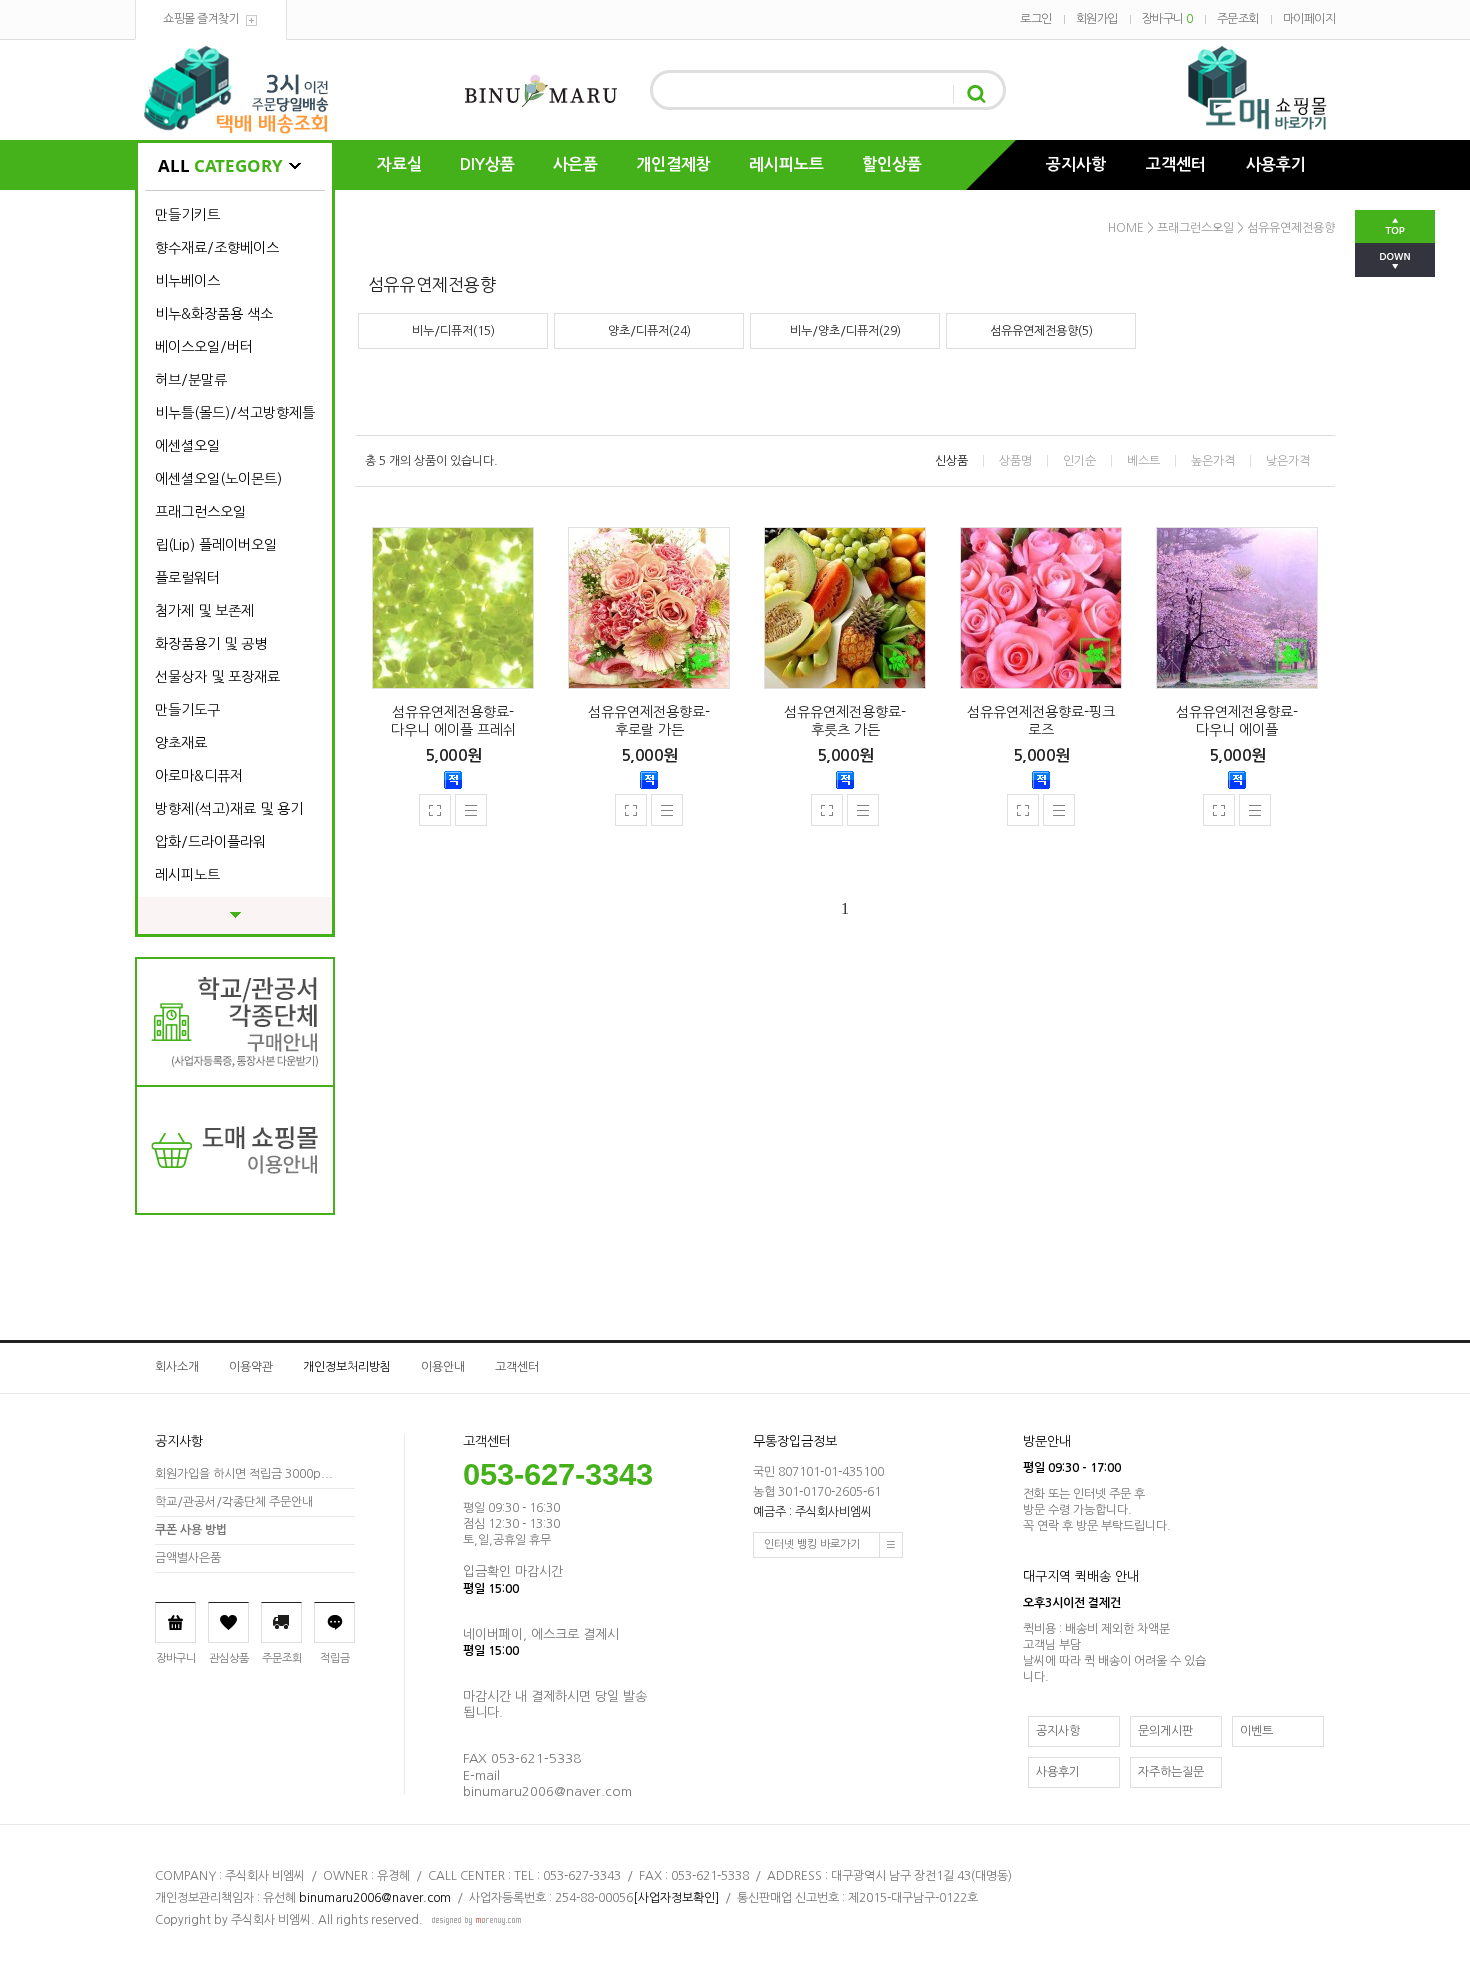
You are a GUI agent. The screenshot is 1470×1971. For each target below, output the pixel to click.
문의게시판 (1165, 1731)
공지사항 (1076, 164)
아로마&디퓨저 (199, 776)
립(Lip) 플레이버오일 (216, 545)
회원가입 (1097, 19)
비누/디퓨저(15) (453, 331)
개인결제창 (673, 164)
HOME (1126, 228)
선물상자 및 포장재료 (217, 677)
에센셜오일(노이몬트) (218, 479)
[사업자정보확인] (676, 1898)
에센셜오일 (187, 446)
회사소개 (177, 1367)
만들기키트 (187, 215)
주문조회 (1238, 19)
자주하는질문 (1171, 1772)
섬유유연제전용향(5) (1041, 331)
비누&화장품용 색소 (214, 314)
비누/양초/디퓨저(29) (845, 331)
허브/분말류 (191, 380)
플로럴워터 (187, 578)
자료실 (399, 164)
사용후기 (1276, 164)
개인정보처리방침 (347, 1367)
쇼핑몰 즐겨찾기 (201, 19)
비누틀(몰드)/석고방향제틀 (235, 413)
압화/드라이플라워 (210, 842)
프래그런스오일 (200, 512)
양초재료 (181, 743)
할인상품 (892, 164)
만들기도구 (187, 710)
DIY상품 (487, 164)
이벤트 (1256, 1731)
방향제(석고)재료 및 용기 (229, 809)
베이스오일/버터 (204, 347)
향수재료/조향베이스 (217, 248)
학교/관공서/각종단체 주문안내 (234, 1502)
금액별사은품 (188, 1558)
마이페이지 (1309, 19)
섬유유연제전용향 (1291, 228)
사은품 (575, 164)
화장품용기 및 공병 (211, 644)
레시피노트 (786, 164)
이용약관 (251, 1367)
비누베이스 (187, 281)
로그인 (1036, 19)
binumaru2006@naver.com (375, 1898)
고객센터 (1176, 164)
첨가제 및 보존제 (204, 611)
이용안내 (443, 1367)
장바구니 (1167, 19)
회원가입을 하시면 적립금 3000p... (244, 1474)
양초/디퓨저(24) (649, 331)
